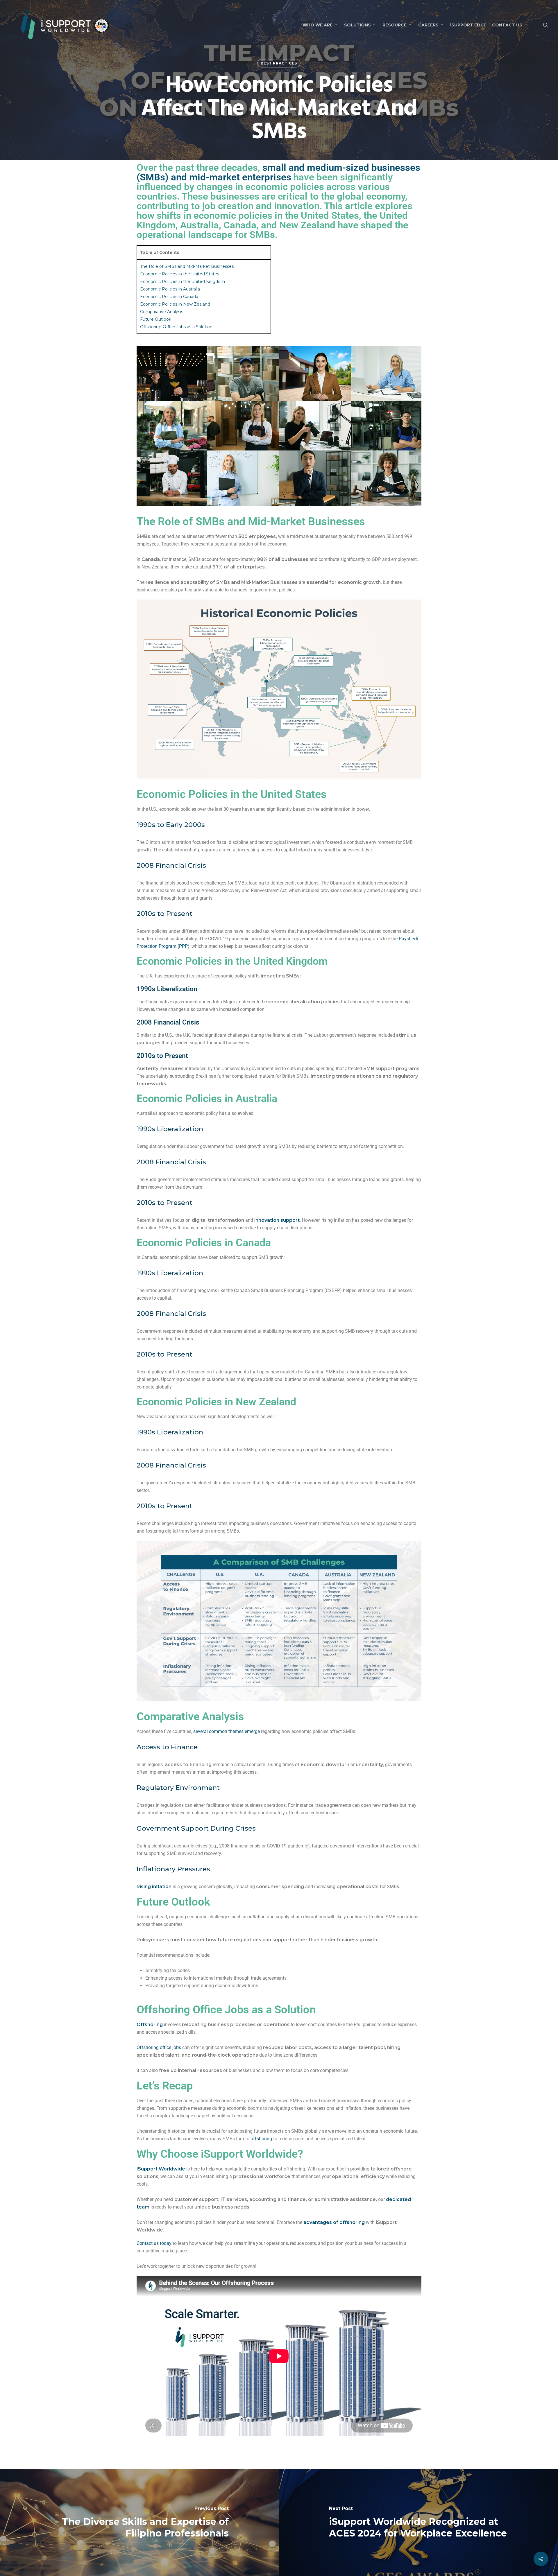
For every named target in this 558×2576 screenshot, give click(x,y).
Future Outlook (156, 319)
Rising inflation (154, 1887)
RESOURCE (395, 25)
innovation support (277, 1220)
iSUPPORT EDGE (468, 25)
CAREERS (428, 25)
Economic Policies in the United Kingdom (183, 281)
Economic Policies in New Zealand (175, 304)
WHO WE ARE (318, 25)
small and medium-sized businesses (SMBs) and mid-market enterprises (278, 172)
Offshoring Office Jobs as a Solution (176, 327)
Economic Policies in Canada (169, 297)
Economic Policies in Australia (170, 289)
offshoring (261, 2139)
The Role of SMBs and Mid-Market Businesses (187, 266)
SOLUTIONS (357, 25)
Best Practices (279, 63)
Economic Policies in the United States (180, 274)
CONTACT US (507, 25)
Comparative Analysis (162, 312)
